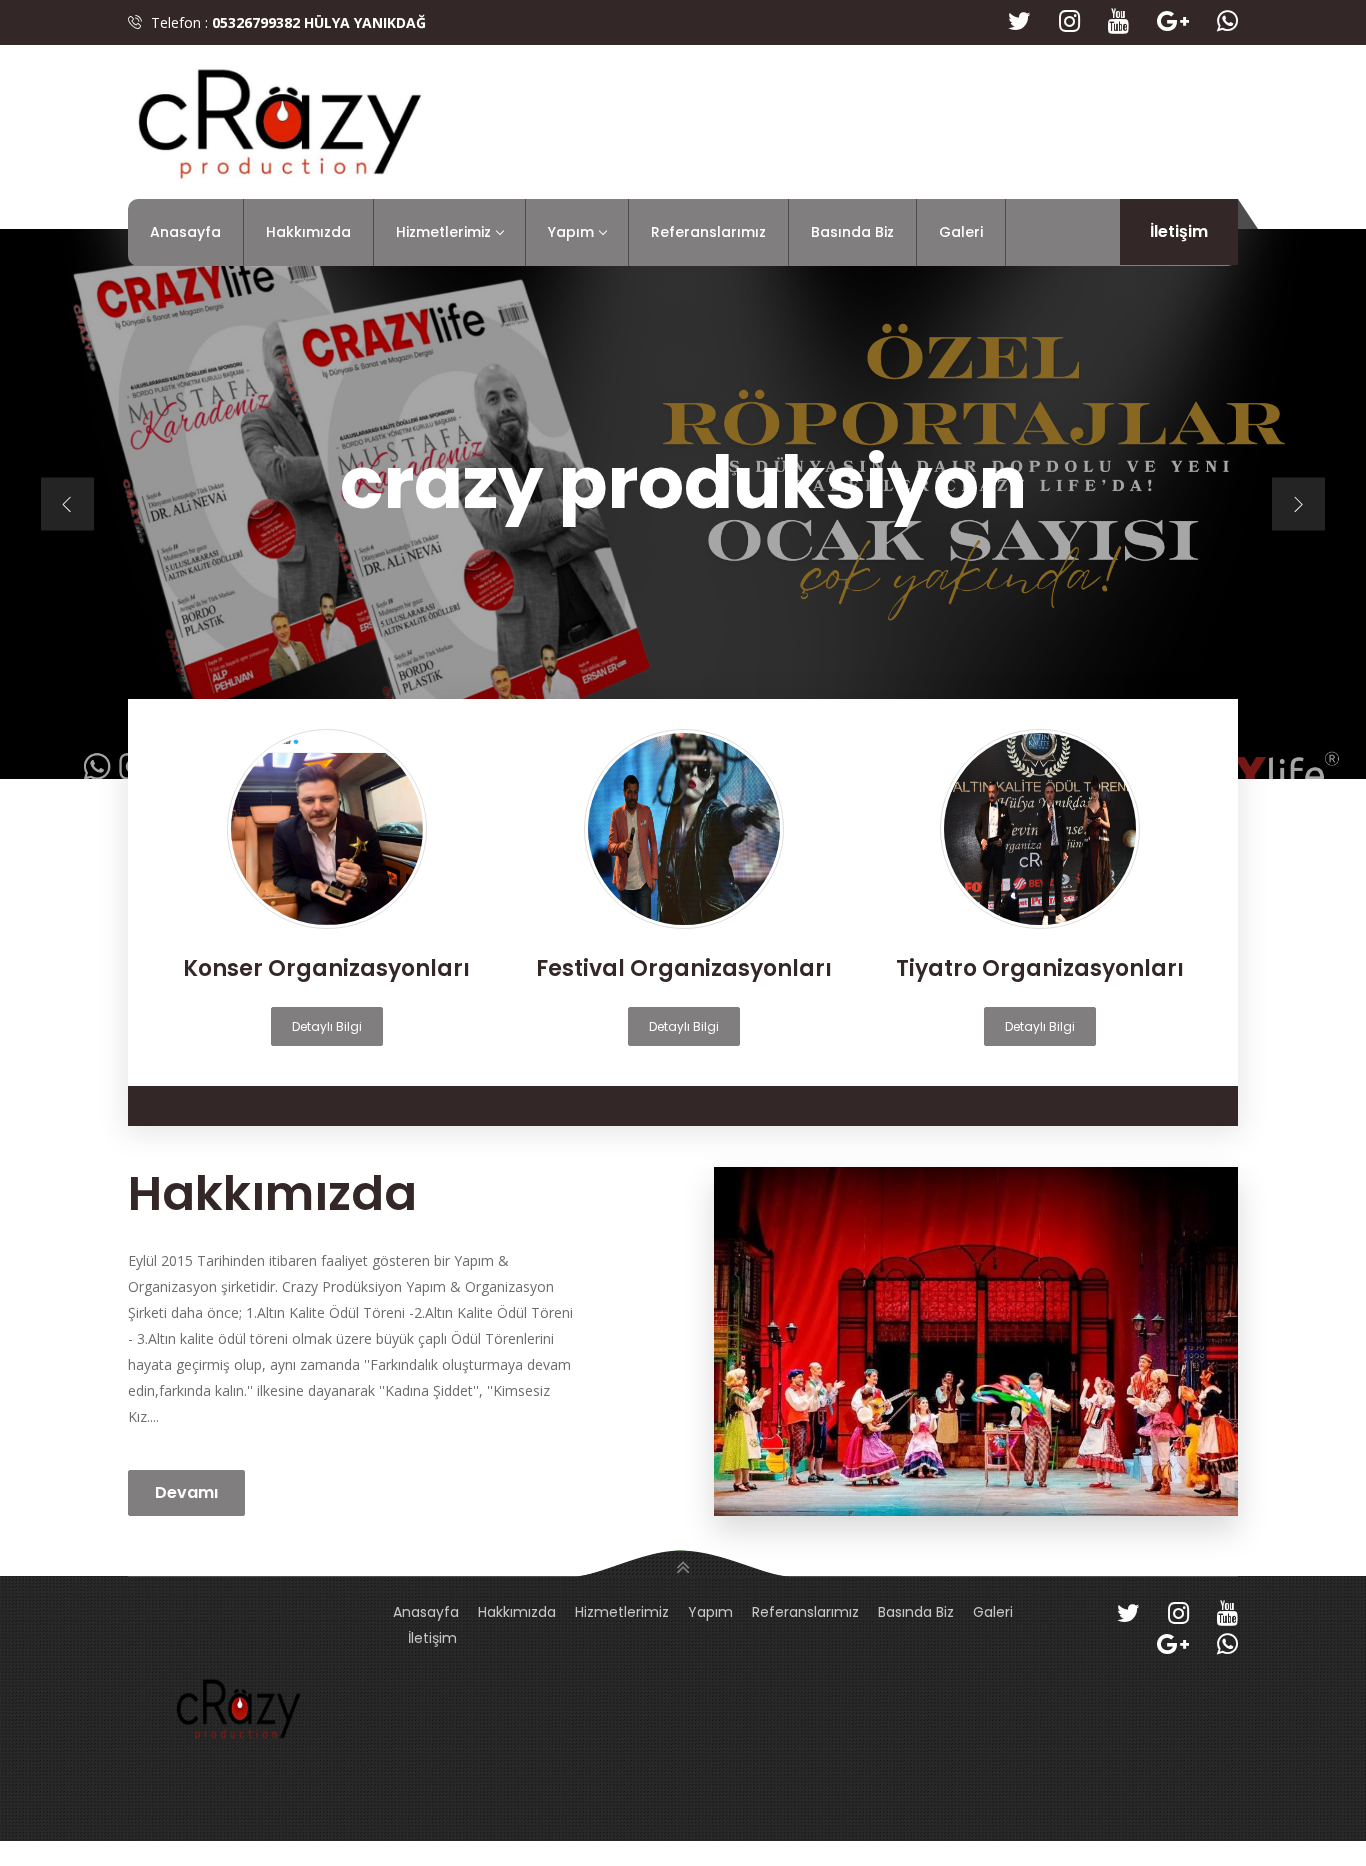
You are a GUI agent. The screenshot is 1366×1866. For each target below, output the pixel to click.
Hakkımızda (308, 232)
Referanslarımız (708, 232)
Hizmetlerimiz (443, 232)
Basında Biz (852, 232)
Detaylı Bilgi (327, 1026)
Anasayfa (185, 232)
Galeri (961, 232)
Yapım (571, 232)
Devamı (186, 1492)
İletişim (1179, 231)
